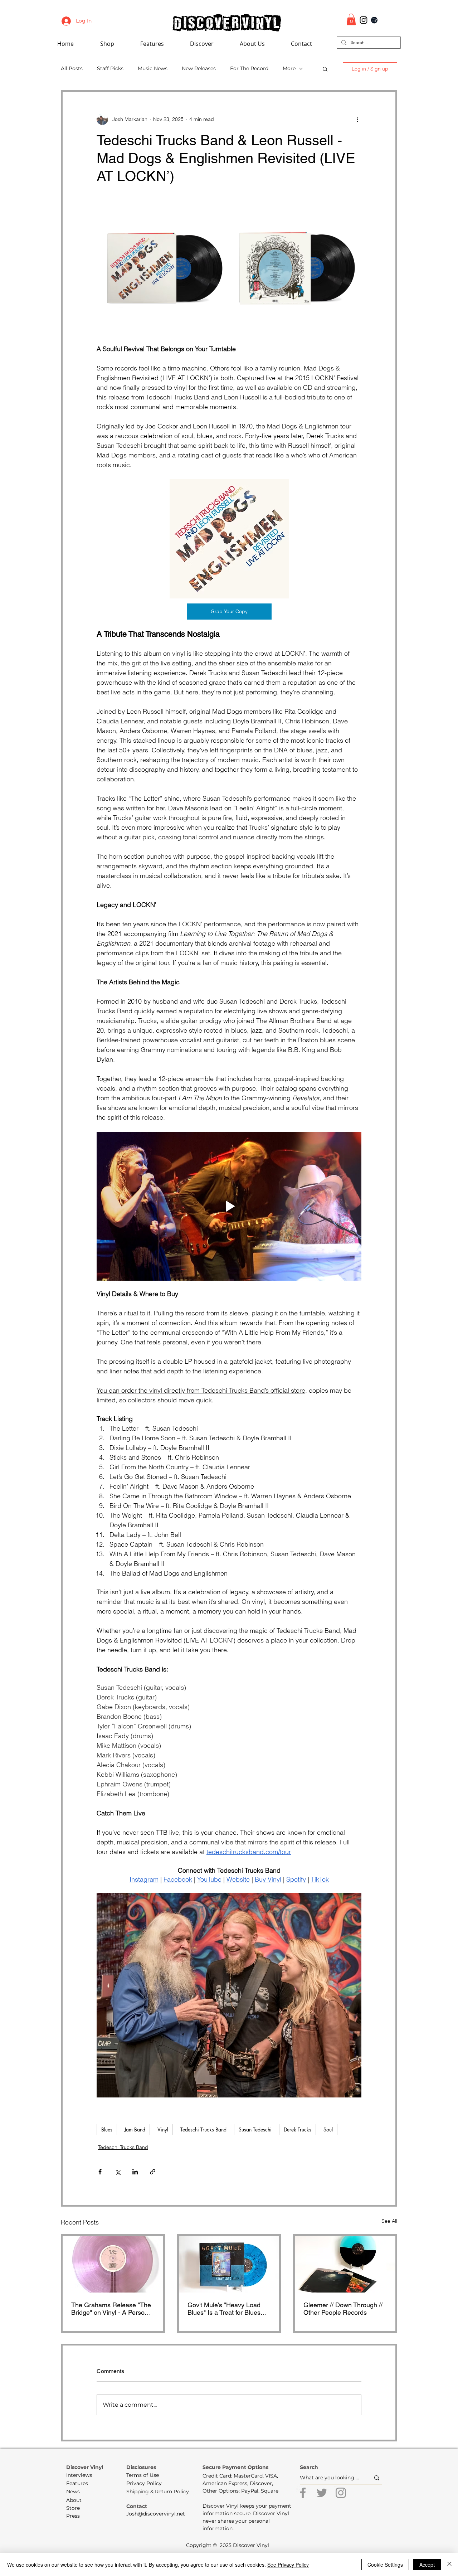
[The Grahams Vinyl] (113, 2264)
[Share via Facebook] (100, 2172)
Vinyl (163, 2129)
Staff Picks (110, 68)
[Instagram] (341, 2493)
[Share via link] (153, 2172)
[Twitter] (322, 2493)
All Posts (72, 68)
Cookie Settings (385, 2565)
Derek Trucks (298, 2129)
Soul (328, 2129)
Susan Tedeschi (255, 2129)
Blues (107, 2129)
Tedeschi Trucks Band (203, 2129)
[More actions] (357, 119)
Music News (153, 68)
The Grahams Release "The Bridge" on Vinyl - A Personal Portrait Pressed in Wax (112, 2309)
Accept (427, 2565)
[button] (162, 44)
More (289, 68)
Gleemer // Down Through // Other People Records (343, 2309)
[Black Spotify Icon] (374, 20)
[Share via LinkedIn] (135, 2172)
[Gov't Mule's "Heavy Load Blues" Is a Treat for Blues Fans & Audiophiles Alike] (229, 2264)
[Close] (449, 2565)
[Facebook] (303, 2493)
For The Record (249, 68)
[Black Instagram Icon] (364, 20)
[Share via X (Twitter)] (118, 2172)
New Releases (199, 68)
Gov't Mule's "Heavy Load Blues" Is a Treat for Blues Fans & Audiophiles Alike (224, 2309)
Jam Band (135, 2129)
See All (389, 2221)
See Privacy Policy (288, 2565)
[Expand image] (163, 268)
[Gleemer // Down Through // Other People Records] (345, 2264)
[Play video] (229, 1206)
